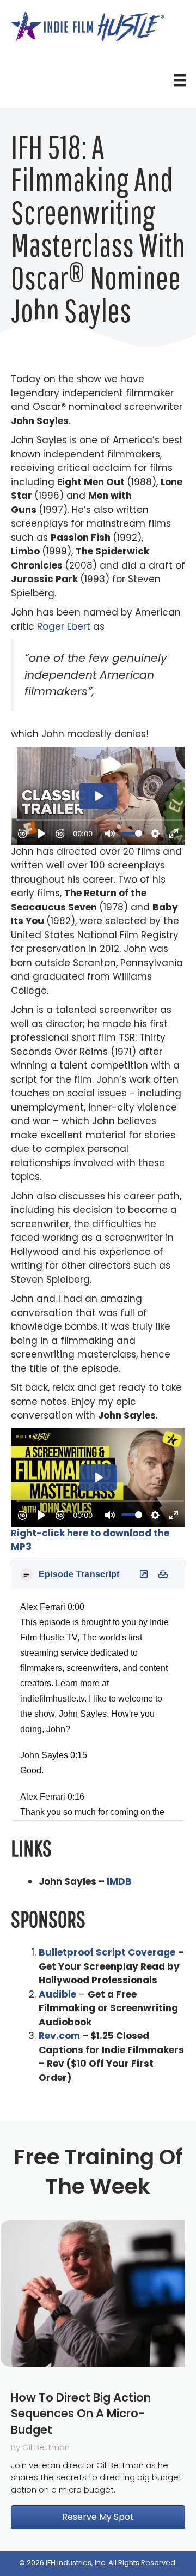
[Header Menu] (180, 80)
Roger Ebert (64, 626)
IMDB (119, 1881)
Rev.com (59, 2036)
